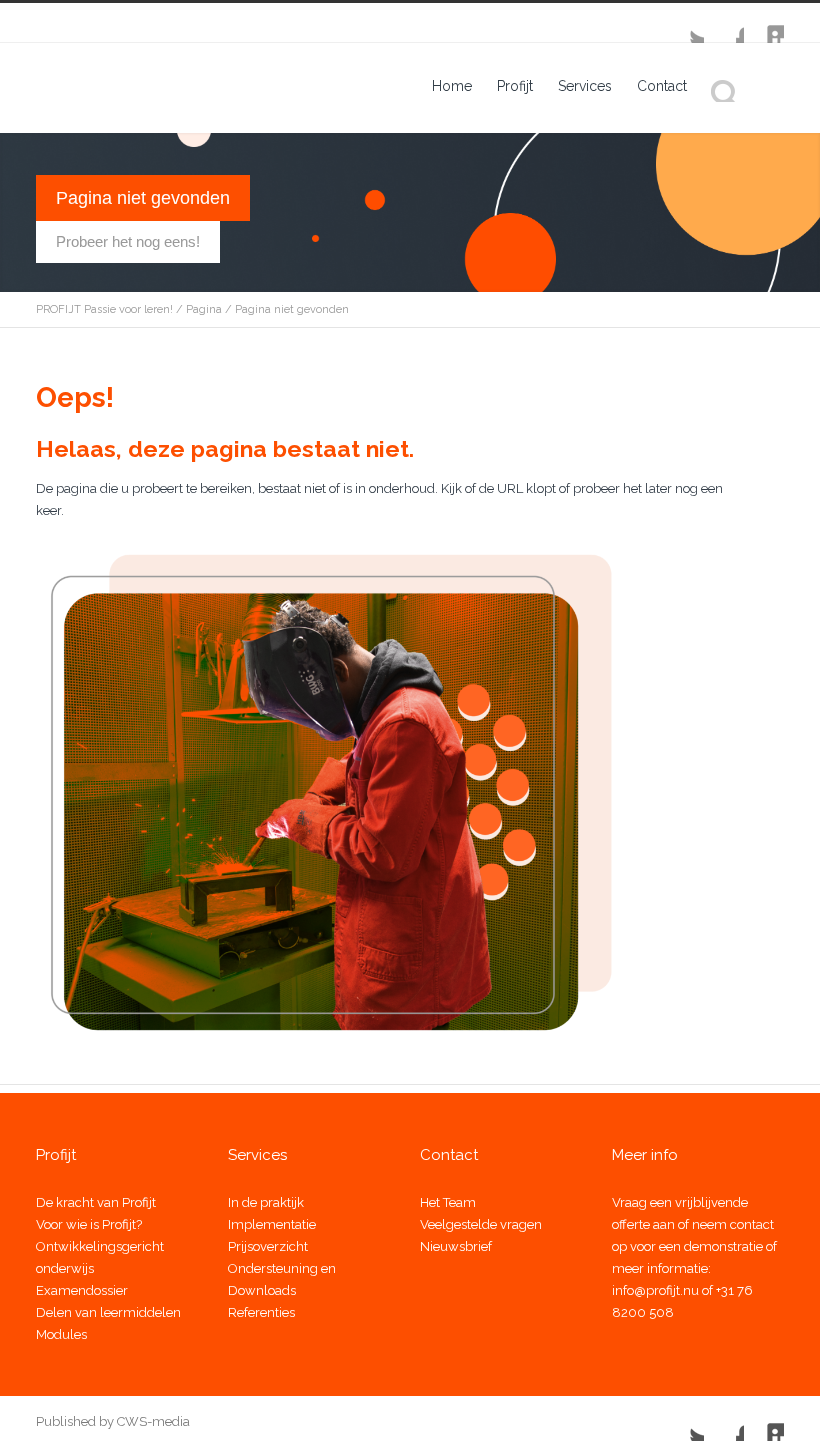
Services (585, 86)
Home (452, 86)
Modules (61, 1334)
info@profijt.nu (655, 1290)
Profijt (515, 86)
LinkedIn (764, 23)
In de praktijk (266, 1202)
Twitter (684, 23)
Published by (75, 1421)
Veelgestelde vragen (481, 1224)
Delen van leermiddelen (108, 1312)
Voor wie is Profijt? (89, 1224)
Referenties (261, 1312)
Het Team (448, 1202)
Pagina (204, 309)
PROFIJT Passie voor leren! (104, 309)
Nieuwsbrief (456, 1246)
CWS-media (152, 1421)
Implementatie (272, 1224)
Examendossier (82, 1290)
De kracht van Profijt (96, 1202)
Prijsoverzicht (268, 1246)
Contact (662, 86)
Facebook (724, 23)
